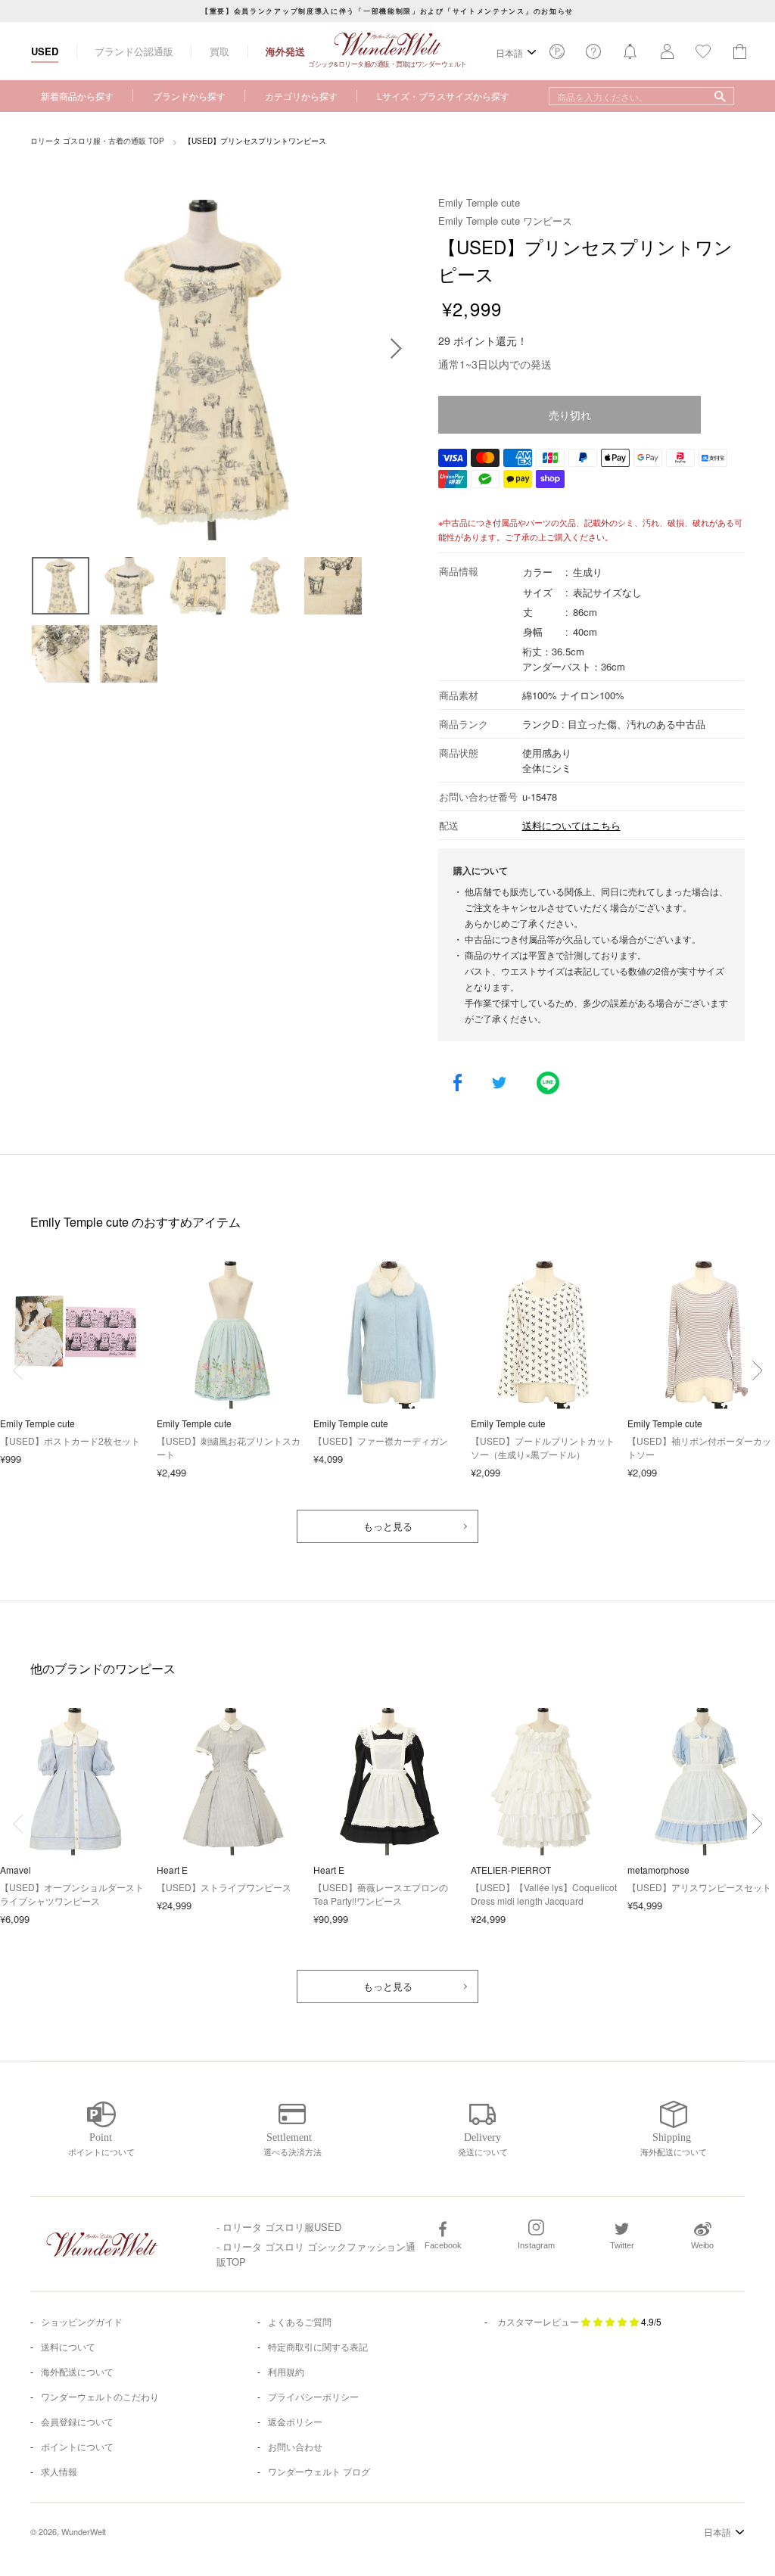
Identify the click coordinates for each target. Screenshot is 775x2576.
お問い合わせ (295, 2446)
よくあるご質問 (300, 2321)
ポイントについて (77, 2446)
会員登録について (77, 2421)
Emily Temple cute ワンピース (505, 221)
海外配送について (77, 2371)
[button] (757, 1370)
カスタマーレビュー (538, 2321)
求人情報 (59, 2471)
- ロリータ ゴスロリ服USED (279, 2227)
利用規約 (286, 2371)
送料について (68, 2346)
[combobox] (641, 96)
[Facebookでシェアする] (458, 1084)
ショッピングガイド (82, 2321)
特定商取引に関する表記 (318, 2346)
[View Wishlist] (557, 56)
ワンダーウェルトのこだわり (100, 2396)
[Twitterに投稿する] (499, 1084)
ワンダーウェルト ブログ (319, 2471)
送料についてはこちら (571, 825)
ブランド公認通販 (134, 51)
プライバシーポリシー (313, 2396)
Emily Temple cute (479, 202)
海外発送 (285, 51)
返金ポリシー (295, 2421)
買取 (219, 51)
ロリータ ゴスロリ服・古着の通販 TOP (97, 141)
